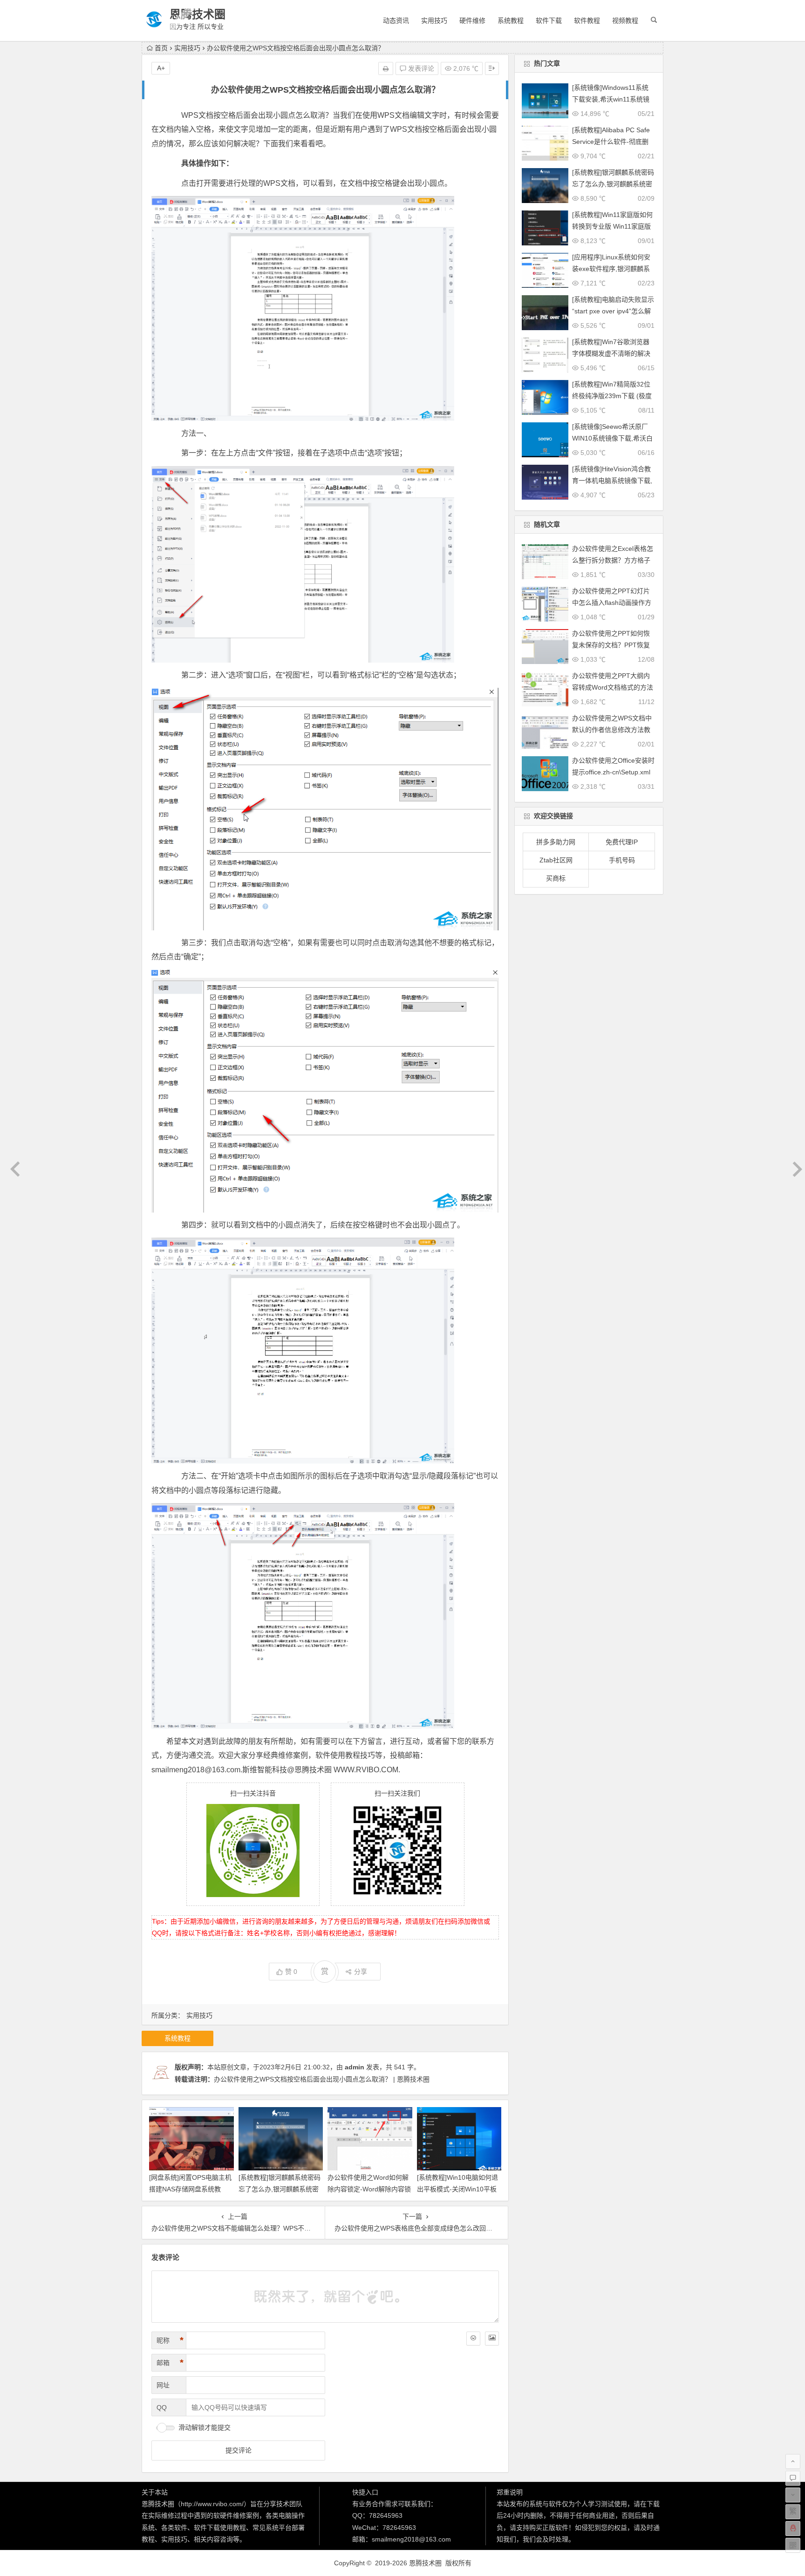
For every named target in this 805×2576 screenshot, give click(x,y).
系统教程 (511, 20)
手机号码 (622, 860)
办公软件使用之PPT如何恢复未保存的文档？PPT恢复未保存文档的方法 (611, 645)
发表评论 (420, 68)
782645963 (386, 2515)
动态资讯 (396, 20)
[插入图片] (492, 2339)
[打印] (386, 68)
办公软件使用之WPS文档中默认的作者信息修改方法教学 (612, 730)
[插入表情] (473, 2339)
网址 (163, 2385)
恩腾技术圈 (198, 14)
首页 (161, 48)
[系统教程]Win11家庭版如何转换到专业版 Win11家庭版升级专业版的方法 (612, 226)
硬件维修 (472, 20)
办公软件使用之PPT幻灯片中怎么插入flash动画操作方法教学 (612, 603)
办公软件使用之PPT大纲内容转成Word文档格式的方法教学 (613, 687)
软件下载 (549, 20)
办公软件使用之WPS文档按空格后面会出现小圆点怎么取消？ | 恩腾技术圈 (322, 2079)
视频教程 (625, 20)
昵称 (170, 2340)
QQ (162, 2407)
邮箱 (170, 2363)
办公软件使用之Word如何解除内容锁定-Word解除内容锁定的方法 (369, 2189)
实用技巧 (434, 20)
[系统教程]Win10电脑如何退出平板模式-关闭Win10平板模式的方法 (457, 2189)
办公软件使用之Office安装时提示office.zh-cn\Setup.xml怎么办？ (613, 772)
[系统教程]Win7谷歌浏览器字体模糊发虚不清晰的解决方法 (611, 353)
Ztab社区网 (556, 860)
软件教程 (587, 20)
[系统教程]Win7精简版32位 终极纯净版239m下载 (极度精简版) (612, 396)
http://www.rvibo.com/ (212, 2504)
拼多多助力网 (556, 842)
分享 (361, 1972)
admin (355, 2067)
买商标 (556, 878)
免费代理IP (622, 842)
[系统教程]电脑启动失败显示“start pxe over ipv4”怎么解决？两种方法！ (613, 311)
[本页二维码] (793, 2545)
